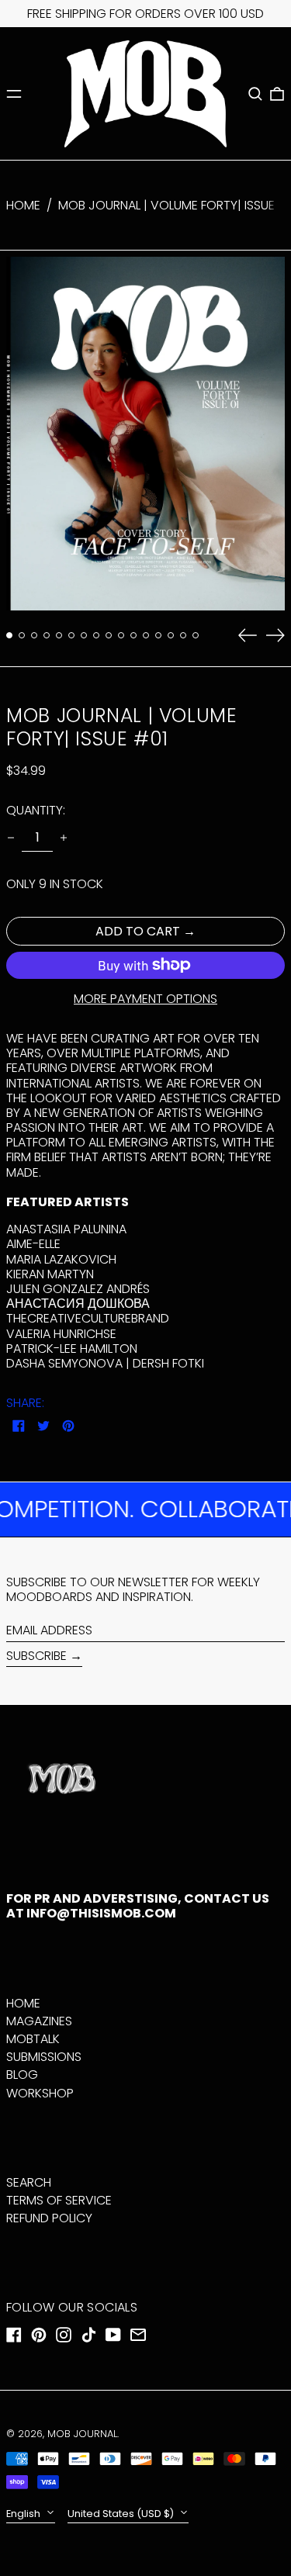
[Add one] (64, 838)
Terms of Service (59, 2200)
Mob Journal (82, 2434)
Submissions (44, 2057)
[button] (255, 94)
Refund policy (49, 2218)
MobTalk (33, 2039)
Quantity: (36, 810)
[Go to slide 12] (146, 635)
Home (23, 205)
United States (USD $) (122, 2514)
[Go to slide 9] (109, 635)
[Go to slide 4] (47, 635)
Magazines (39, 2021)
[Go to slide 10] (121, 635)
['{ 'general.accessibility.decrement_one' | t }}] (11, 838)
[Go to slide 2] (22, 635)
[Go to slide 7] (84, 635)
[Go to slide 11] (133, 635)
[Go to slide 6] (71, 635)
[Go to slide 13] (158, 635)
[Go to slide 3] (34, 635)
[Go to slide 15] (183, 635)
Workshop (40, 2093)
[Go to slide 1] (9, 635)
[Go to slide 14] (171, 635)
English (24, 2514)
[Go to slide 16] (196, 635)
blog (22, 2075)
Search (29, 2182)
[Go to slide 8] (96, 635)
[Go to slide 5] (59, 635)
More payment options (145, 999)
